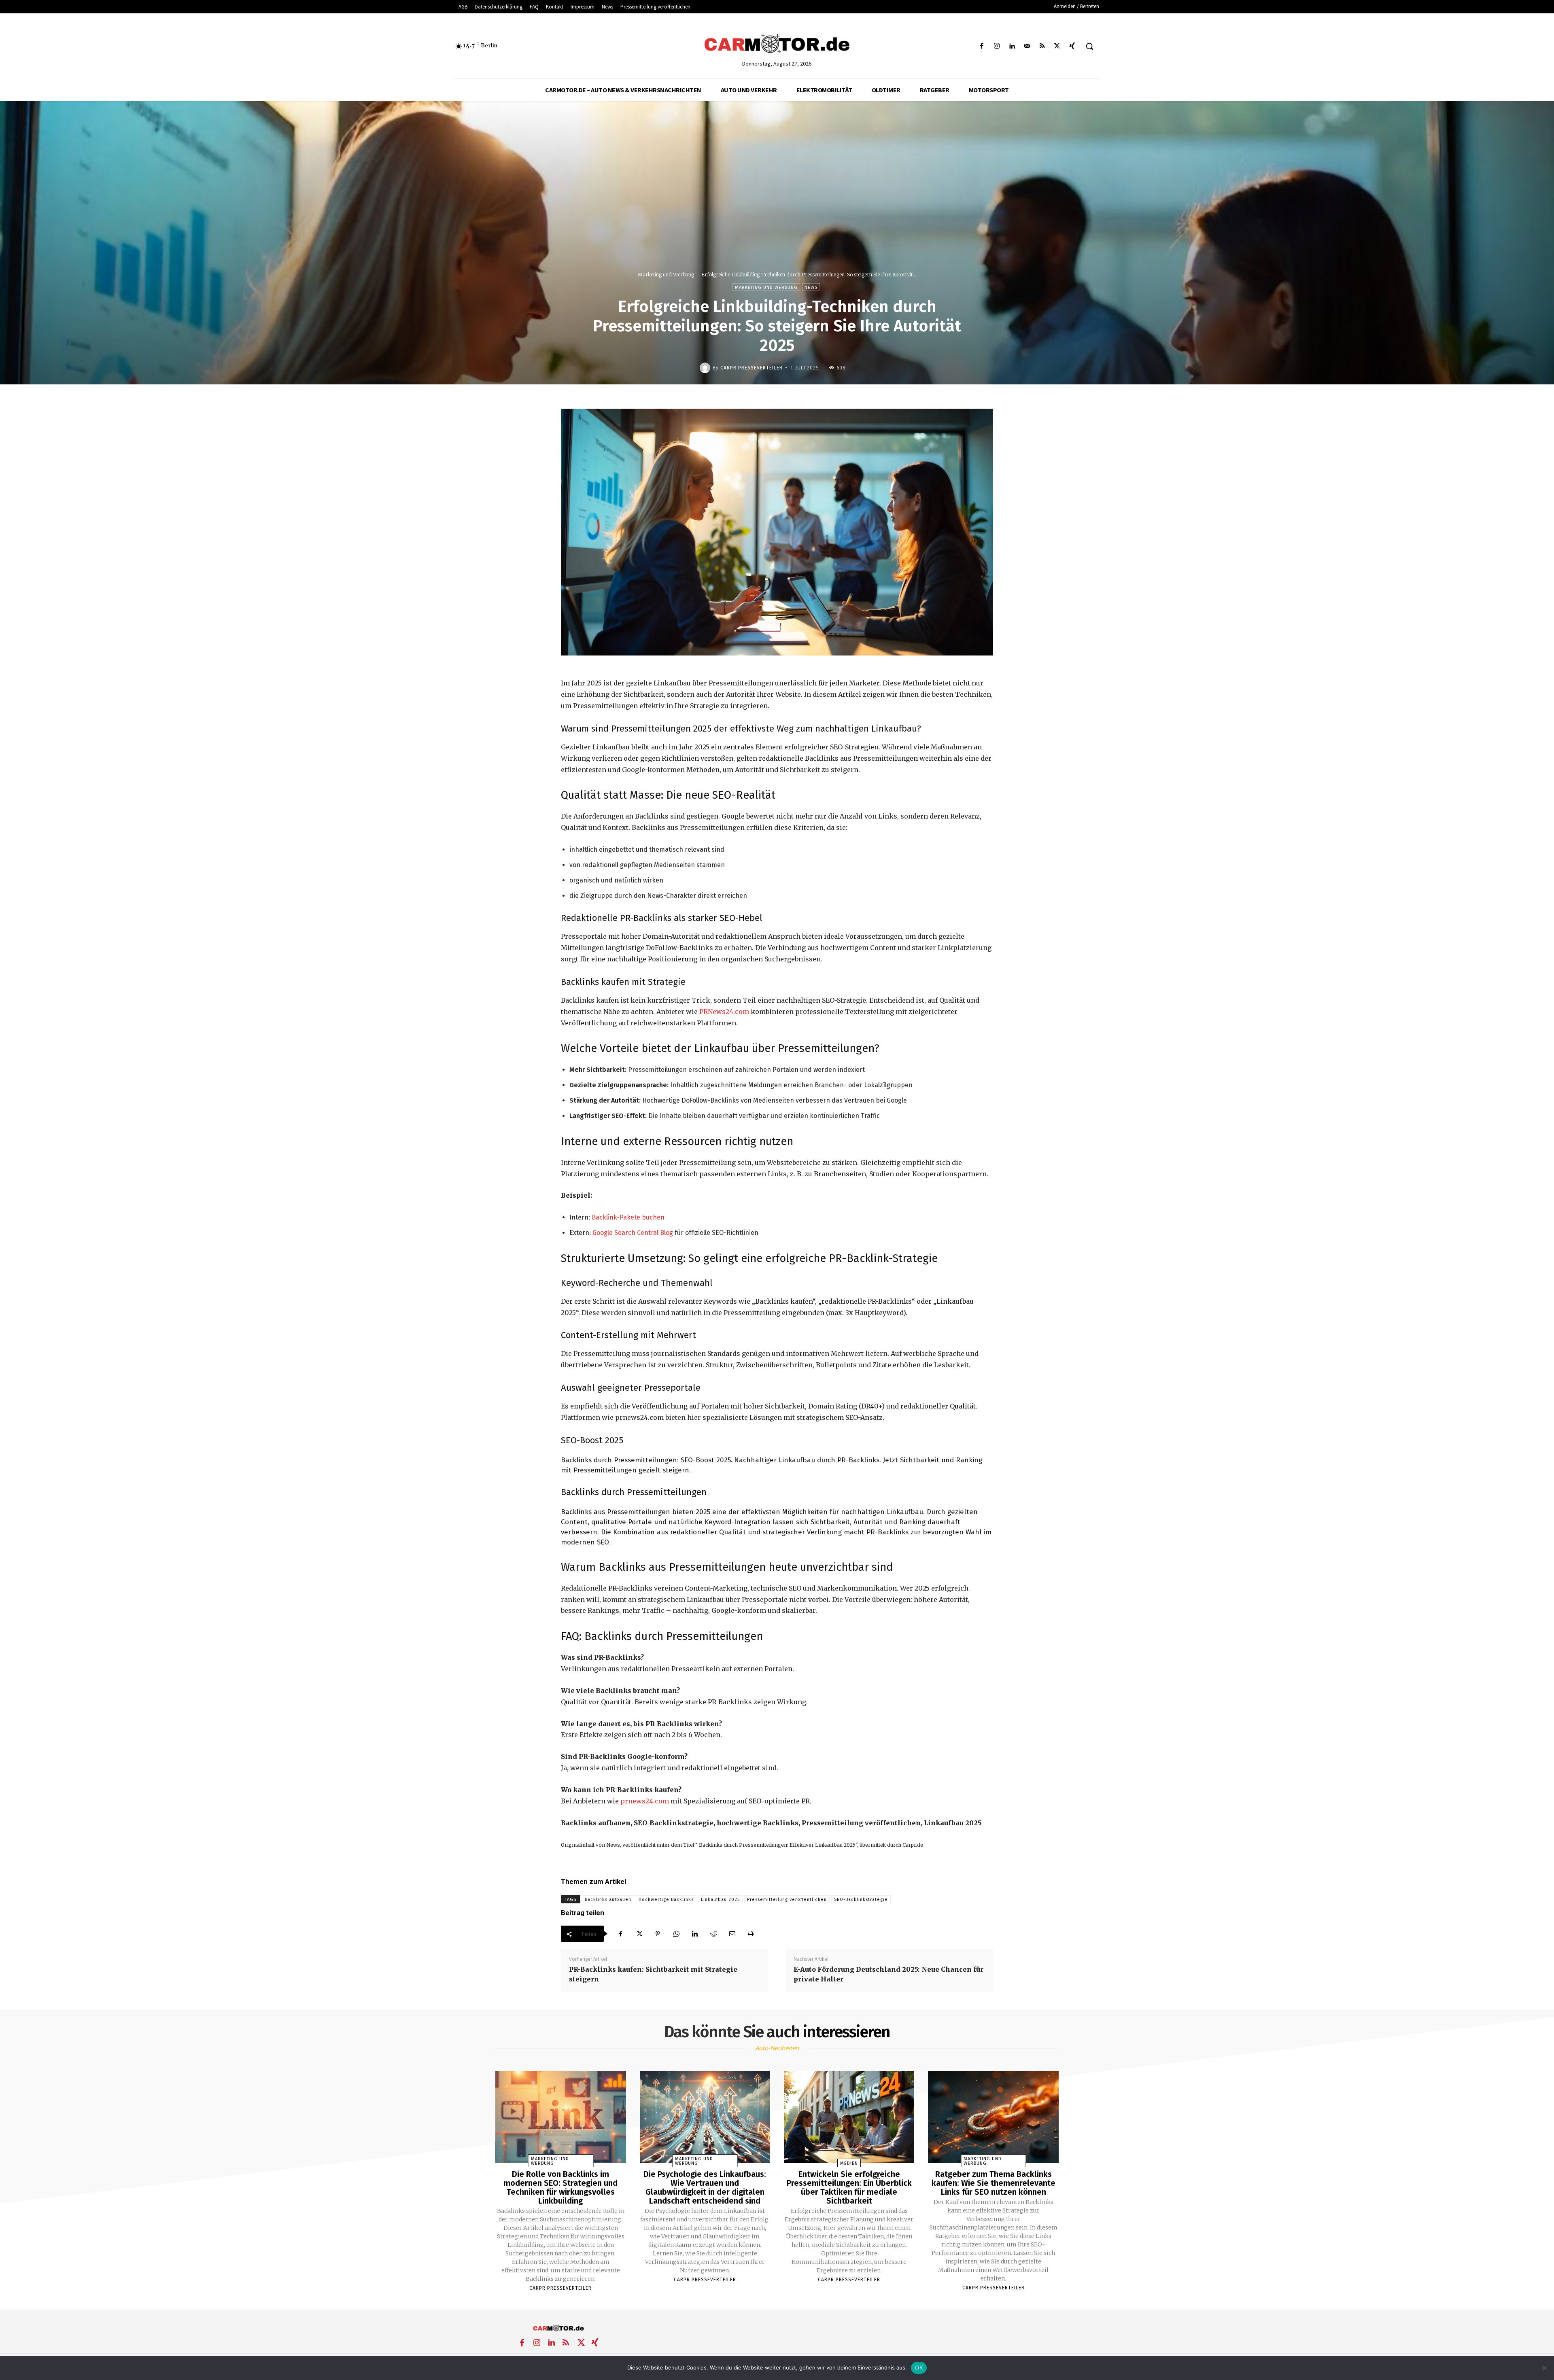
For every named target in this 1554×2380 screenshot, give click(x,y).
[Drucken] (751, 1934)
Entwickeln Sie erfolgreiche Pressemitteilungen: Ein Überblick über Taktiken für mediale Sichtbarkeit (849, 2187)
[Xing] (1072, 46)
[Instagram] (997, 46)
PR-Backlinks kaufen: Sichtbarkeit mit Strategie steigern (653, 1974)
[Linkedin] (1012, 46)
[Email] (732, 1934)
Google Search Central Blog (633, 1233)
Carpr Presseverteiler (752, 368)
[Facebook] (982, 46)
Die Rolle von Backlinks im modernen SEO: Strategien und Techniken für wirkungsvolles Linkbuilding (560, 2187)
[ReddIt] (713, 1934)
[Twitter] (1057, 46)
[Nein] (1544, 2368)
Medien (849, 2163)
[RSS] (1042, 46)
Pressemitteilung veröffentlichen (787, 1900)
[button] (1089, 46)
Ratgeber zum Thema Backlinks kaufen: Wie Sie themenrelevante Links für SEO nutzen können (994, 2183)
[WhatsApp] (676, 1934)
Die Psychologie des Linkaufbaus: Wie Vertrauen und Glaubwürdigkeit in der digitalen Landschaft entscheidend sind (705, 2187)
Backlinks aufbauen (608, 1900)
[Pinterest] (658, 1934)
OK (919, 2367)
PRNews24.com (724, 1012)
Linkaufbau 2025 (720, 1900)
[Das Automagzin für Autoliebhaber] (777, 44)
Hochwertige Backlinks (666, 1900)
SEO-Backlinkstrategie (861, 1900)
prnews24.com (645, 1801)
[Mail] (1027, 46)
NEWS (811, 287)
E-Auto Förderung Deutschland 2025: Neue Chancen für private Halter (888, 1974)
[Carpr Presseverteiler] (706, 368)
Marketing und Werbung (666, 275)
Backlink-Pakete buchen (628, 1217)
